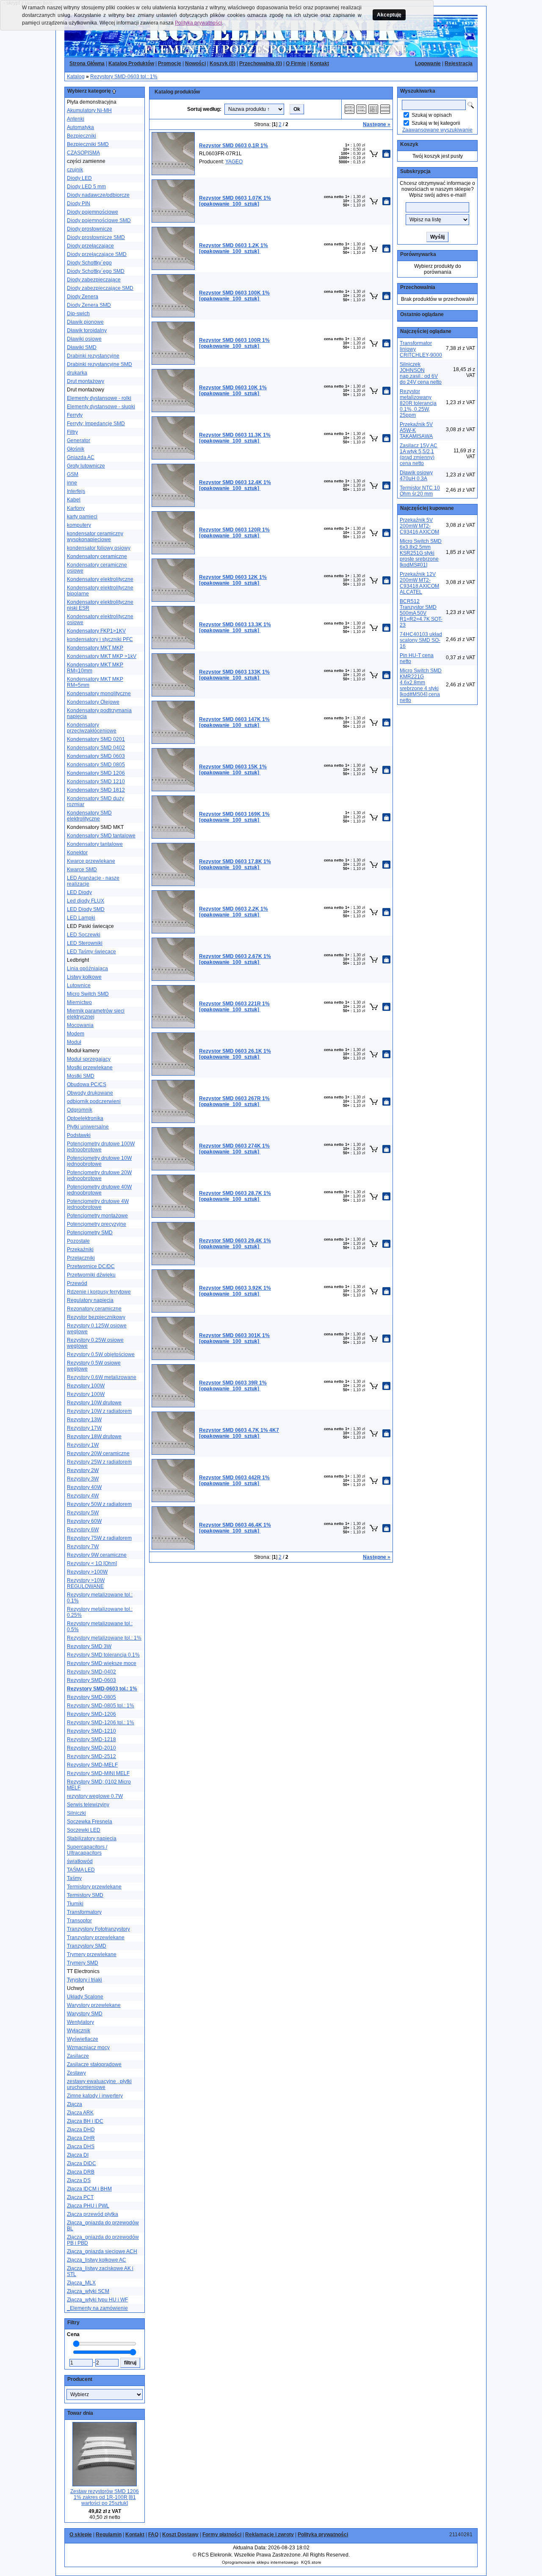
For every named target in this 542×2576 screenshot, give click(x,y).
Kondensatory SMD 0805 (96, 765)
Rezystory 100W (86, 1386)
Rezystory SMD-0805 (91, 1697)
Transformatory (84, 1912)
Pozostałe (78, 1241)
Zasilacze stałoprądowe (94, 2064)
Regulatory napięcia (90, 1300)
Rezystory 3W (83, 1479)
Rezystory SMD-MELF (92, 1765)
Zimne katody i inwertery (95, 2096)
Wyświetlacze (83, 2039)
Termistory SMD (85, 1895)
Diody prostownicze (90, 229)
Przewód (77, 1283)
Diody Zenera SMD (89, 305)
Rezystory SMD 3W (89, 1646)
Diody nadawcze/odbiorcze (98, 195)
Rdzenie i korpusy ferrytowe (99, 1292)
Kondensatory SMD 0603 (96, 756)
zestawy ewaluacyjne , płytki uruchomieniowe (99, 2084)
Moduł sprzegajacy (89, 1059)
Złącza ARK (80, 2113)
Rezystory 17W (84, 1428)
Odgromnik (80, 1110)
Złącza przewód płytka (93, 2214)
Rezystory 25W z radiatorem (99, 1462)
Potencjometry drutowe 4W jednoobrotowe (98, 1204)
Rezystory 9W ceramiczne (97, 1555)
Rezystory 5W (83, 1513)
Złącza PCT (80, 2197)
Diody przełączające (90, 246)
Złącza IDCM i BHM (89, 2189)
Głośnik (76, 449)
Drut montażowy (86, 381)
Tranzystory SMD (87, 1946)
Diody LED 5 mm (86, 187)
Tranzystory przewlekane (96, 1938)
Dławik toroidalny (87, 330)
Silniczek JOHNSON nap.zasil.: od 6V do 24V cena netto (421, 373)
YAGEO (234, 162)
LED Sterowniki (85, 943)
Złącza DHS (81, 2147)
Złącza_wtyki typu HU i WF (97, 2300)
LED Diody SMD (86, 909)
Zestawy (76, 2073)
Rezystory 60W (84, 1521)
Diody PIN (79, 204)
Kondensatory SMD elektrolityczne (89, 816)
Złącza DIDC (82, 2163)
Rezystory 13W (84, 1420)
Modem (76, 1034)
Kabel (74, 500)
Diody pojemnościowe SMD (99, 220)
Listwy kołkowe (84, 977)
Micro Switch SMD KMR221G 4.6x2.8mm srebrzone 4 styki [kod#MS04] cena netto (421, 685)
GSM (73, 474)
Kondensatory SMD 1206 (96, 773)
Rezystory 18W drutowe (94, 1437)
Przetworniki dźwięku (91, 1275)
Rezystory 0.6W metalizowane (102, 1377)
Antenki (76, 119)
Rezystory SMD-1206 (91, 1714)
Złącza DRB (81, 2172)
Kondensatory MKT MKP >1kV (102, 656)
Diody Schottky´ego (89, 263)
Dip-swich (78, 314)
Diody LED (79, 178)
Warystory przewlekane (94, 2005)
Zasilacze (78, 2056)
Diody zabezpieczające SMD (100, 288)
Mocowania (80, 1025)
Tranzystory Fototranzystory (98, 1929)
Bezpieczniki (82, 136)
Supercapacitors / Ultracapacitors (87, 1850)
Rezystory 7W (83, 1547)
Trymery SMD (83, 1963)
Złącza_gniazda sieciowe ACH (102, 2251)
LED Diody (79, 892)
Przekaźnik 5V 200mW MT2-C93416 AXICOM (419, 526)
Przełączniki (81, 1258)
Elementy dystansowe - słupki (101, 407)
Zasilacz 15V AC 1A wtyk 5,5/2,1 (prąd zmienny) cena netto (419, 454)
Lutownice (79, 985)
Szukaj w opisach (432, 115)
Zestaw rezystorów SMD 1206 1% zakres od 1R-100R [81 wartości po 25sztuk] (105, 2497)
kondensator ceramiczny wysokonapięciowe (95, 537)
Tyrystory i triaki (84, 1980)
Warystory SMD (85, 2014)
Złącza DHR (81, 2138)
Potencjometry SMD (90, 1233)
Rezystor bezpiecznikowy (96, 1317)
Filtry (72, 432)
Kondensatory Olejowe (93, 702)
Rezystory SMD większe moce (102, 1663)
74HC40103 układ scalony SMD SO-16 (421, 640)
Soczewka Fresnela (90, 1822)
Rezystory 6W (83, 1530)
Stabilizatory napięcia (92, 1838)
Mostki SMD (81, 1076)
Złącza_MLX (81, 2283)
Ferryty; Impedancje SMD (96, 424)
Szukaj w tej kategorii (436, 123)
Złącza (75, 2104)
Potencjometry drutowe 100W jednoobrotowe (101, 1147)
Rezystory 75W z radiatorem (99, 1538)
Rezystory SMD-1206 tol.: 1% (101, 1723)
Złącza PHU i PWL (88, 2206)
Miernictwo (79, 1002)
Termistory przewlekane (94, 1887)
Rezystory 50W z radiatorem (99, 1504)
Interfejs (76, 491)
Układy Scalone (85, 1997)
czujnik (75, 170)
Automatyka (80, 127)
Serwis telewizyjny (88, 1805)
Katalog (76, 77)
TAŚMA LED (81, 1870)
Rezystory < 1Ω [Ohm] (92, 1563)
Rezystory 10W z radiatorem (99, 1411)
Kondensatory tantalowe (95, 844)
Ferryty (75, 415)
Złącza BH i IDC (85, 2121)
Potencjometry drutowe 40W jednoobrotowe (99, 1190)
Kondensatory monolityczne (99, 694)
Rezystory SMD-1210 (91, 1731)
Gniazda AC (81, 457)
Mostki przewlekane (90, 1068)
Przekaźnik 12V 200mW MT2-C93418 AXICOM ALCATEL (419, 583)
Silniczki (76, 1813)
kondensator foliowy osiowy (99, 548)
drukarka (77, 373)
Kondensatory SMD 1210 (96, 782)
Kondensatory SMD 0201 (96, 739)
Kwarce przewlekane (91, 861)
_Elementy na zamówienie (97, 2308)
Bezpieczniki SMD (88, 144)
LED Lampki (81, 918)
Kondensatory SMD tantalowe (101, 836)
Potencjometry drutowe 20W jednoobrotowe (99, 1175)
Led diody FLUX (86, 901)
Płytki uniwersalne (88, 1127)
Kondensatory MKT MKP (95, 648)
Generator (79, 440)
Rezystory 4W (83, 1496)
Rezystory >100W (87, 1572)
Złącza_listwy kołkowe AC (97, 2260)
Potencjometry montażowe (97, 1216)
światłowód (80, 1861)
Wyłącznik (79, 2031)
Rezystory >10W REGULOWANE (86, 1583)
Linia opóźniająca (87, 969)
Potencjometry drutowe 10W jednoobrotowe (99, 1161)
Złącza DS (79, 2180)
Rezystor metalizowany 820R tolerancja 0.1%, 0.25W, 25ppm (418, 403)
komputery (79, 525)
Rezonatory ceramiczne (94, 1309)
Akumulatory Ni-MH (89, 110)
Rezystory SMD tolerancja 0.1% (103, 1655)
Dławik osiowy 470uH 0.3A (416, 476)
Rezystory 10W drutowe (94, 1403)
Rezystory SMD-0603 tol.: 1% (124, 77)
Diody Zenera (83, 297)
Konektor (77, 853)
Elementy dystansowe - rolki (99, 398)
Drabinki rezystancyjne (93, 356)
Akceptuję (389, 15)
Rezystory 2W (83, 1470)
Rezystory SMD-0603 (91, 1680)
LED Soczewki (84, 935)
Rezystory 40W (84, 1487)
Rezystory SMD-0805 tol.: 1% (101, 1706)
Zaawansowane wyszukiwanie (437, 130)
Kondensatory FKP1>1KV (96, 631)
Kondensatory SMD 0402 (96, 748)
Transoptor (79, 1921)
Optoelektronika (85, 1118)
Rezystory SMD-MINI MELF (98, 1773)
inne (72, 483)
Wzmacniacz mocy (88, 2048)
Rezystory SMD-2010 (91, 1748)
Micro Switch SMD (88, 994)
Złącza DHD (81, 2130)
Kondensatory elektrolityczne (100, 579)
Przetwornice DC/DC (91, 1266)
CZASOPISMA (83, 153)
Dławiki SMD (82, 347)
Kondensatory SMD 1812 (96, 790)
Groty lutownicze (86, 466)
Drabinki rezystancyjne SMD (100, 364)
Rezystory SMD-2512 (91, 1756)
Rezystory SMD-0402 (91, 1672)
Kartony (76, 508)
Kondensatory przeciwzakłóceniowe (92, 728)
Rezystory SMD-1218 (91, 1739)
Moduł (74, 1042)
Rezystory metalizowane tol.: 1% (104, 1638)
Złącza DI (78, 2155)
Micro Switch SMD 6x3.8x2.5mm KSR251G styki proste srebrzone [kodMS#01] (421, 553)
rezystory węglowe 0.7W (95, 1796)
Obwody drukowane (90, 1093)
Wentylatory (80, 2022)
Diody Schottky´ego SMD (96, 271)
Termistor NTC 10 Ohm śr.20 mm (420, 491)
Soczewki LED (84, 1830)
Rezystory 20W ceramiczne (98, 1453)
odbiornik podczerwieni (94, 1101)
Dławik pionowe (85, 322)
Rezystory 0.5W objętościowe (101, 1354)
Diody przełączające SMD (97, 254)
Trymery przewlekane (92, 1954)
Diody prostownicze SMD (96, 237)
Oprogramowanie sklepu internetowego (260, 2562)
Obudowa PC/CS (87, 1084)
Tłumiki (75, 1904)
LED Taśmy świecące (91, 952)
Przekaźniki (80, 1249)
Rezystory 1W (83, 1445)
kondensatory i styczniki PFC (100, 639)
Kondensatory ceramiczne (97, 556)
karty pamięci (82, 517)
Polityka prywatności (198, 23)
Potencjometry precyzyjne (97, 1224)
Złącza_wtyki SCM (88, 2291)
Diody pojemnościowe (93, 212)
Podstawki (79, 1135)
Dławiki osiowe (84, 339)
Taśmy (74, 1878)
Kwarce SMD (82, 870)
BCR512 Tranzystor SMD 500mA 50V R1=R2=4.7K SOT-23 (421, 613)
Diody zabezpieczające (94, 280)
